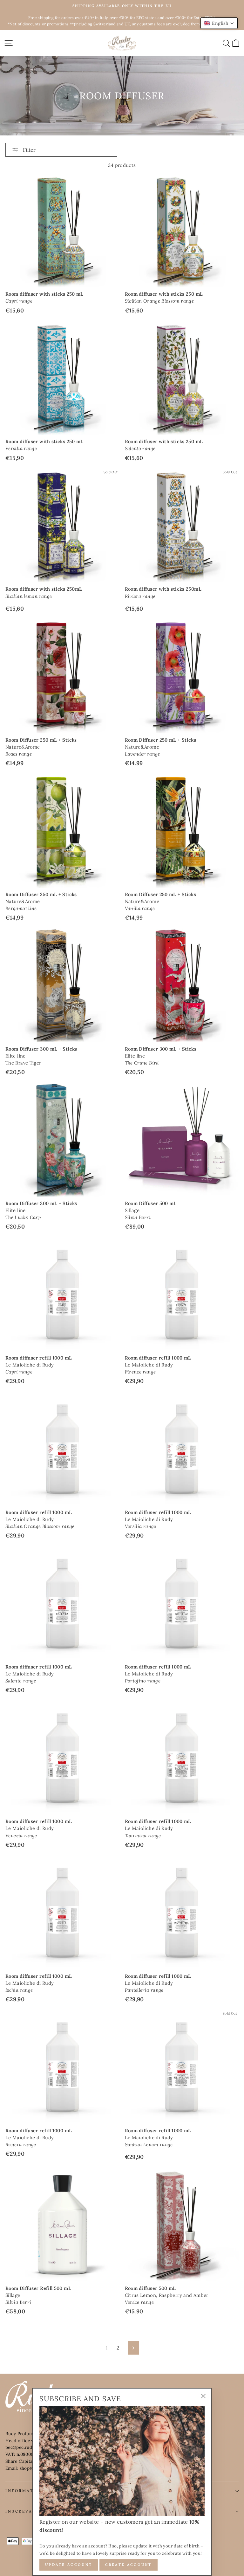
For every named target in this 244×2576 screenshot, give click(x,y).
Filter (29, 150)
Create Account (129, 2565)
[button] (219, 23)
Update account (69, 2565)
